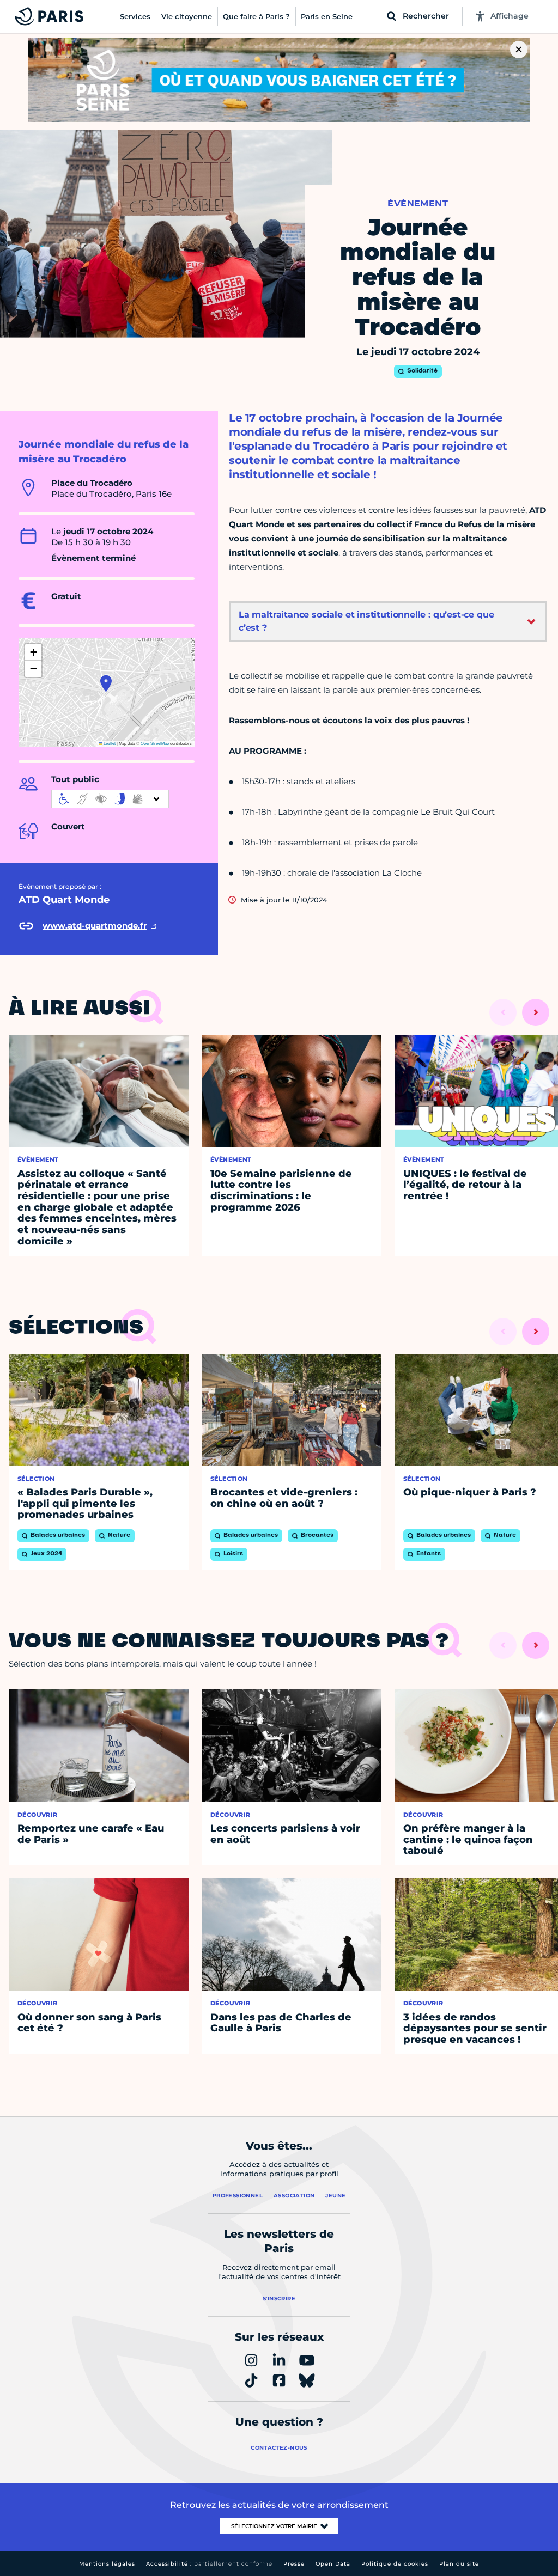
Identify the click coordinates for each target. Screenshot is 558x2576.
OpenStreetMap (155, 743)
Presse (294, 2564)
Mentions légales (107, 2564)
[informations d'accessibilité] (110, 799)
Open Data (333, 2564)
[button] (106, 683)
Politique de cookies (395, 2564)
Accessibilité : (209, 2564)
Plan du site (459, 2564)
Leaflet (109, 743)
